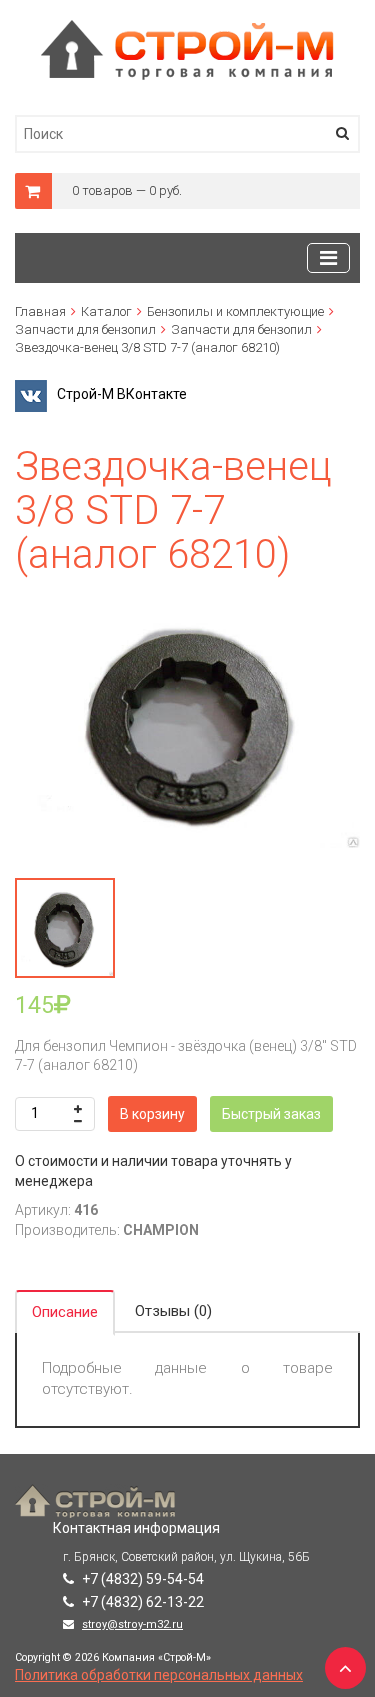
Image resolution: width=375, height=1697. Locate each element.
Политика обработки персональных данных (159, 1675)
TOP (340, 1662)
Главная (40, 311)
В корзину (152, 1114)
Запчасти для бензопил (85, 329)
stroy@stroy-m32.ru (132, 1624)
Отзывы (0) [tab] (173, 1311)
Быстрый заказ (271, 1114)
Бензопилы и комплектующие (235, 311)
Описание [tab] (65, 1312)
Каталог (106, 311)
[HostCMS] (187, 29)
